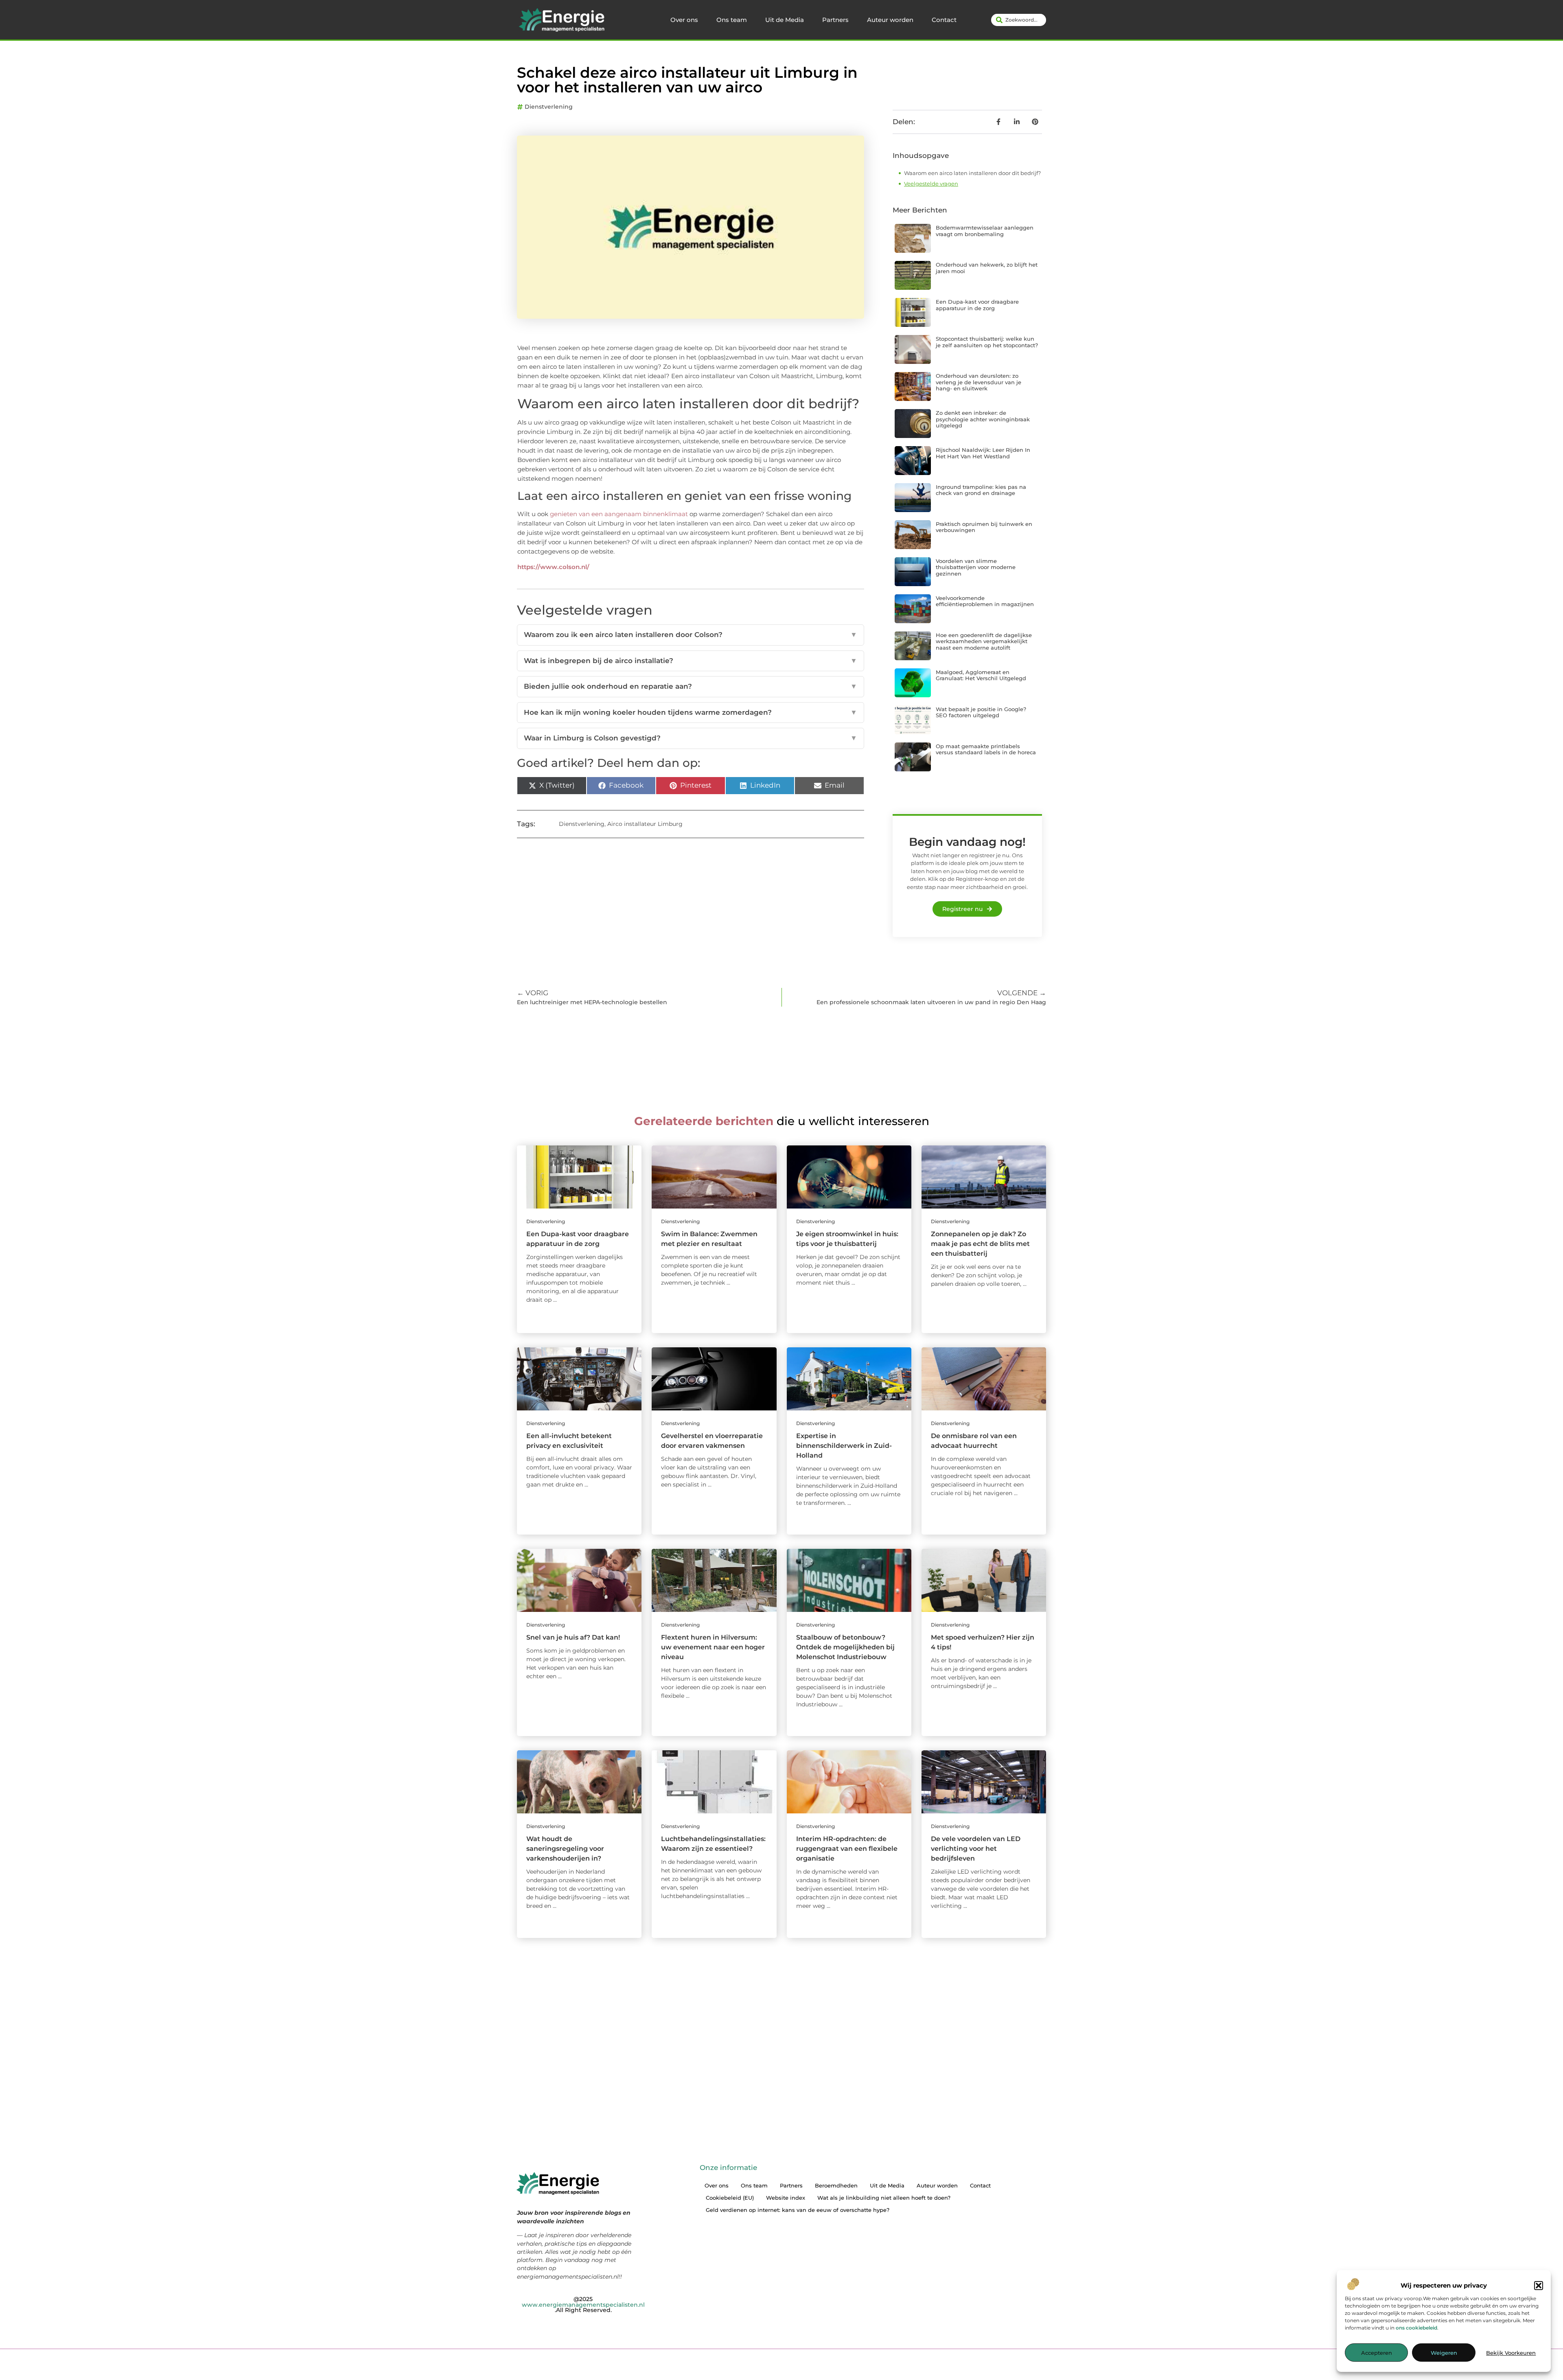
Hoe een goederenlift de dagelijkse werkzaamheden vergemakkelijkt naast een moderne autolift (984, 641)
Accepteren (1377, 2353)
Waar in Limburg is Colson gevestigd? (691, 738)
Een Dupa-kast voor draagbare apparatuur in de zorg (977, 305)
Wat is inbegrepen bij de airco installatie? (691, 661)
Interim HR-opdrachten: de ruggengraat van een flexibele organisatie (847, 1849)
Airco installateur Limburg (645, 824)
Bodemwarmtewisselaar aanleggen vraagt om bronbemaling (985, 231)
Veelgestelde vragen (931, 184)
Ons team (732, 20)
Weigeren (1444, 2353)
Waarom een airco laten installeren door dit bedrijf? (972, 173)
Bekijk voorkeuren (1511, 2353)
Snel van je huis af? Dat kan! (573, 1637)
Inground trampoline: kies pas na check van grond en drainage (981, 490)
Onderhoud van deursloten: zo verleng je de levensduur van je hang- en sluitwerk (979, 382)
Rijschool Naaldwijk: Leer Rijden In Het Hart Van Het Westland (983, 453)
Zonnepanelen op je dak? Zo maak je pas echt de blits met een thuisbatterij (980, 1244)
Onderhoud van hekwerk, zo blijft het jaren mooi (987, 268)
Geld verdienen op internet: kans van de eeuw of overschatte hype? (798, 2210)
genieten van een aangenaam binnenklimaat (619, 514)
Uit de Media (785, 20)
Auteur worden (890, 20)
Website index (786, 2198)
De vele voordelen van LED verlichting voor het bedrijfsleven (976, 1849)
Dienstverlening (549, 107)
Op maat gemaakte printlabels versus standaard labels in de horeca (986, 749)
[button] (1539, 2286)
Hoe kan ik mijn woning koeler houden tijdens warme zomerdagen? (691, 712)
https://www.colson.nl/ (553, 567)
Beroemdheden (836, 2185)
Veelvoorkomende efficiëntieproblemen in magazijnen (985, 601)
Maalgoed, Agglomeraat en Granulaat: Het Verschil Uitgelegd (981, 675)
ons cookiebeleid (1416, 2328)
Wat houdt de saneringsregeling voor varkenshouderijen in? (565, 1849)
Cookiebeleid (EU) (730, 2198)
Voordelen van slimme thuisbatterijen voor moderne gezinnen (976, 567)
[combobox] (1019, 20)
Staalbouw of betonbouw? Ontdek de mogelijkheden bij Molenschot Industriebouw (845, 1647)
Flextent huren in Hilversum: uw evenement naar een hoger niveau (713, 1647)
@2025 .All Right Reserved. (583, 2304)
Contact (944, 20)
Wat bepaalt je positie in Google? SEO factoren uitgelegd (981, 712)
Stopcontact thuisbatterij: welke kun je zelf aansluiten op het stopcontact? (987, 342)
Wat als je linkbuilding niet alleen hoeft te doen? (884, 2198)
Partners (835, 20)
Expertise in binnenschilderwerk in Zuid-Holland (844, 1446)
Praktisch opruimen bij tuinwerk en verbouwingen (984, 527)
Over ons (684, 20)
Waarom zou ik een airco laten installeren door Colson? (691, 635)
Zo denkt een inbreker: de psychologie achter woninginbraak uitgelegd (983, 419)
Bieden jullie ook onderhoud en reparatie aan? (691, 686)
